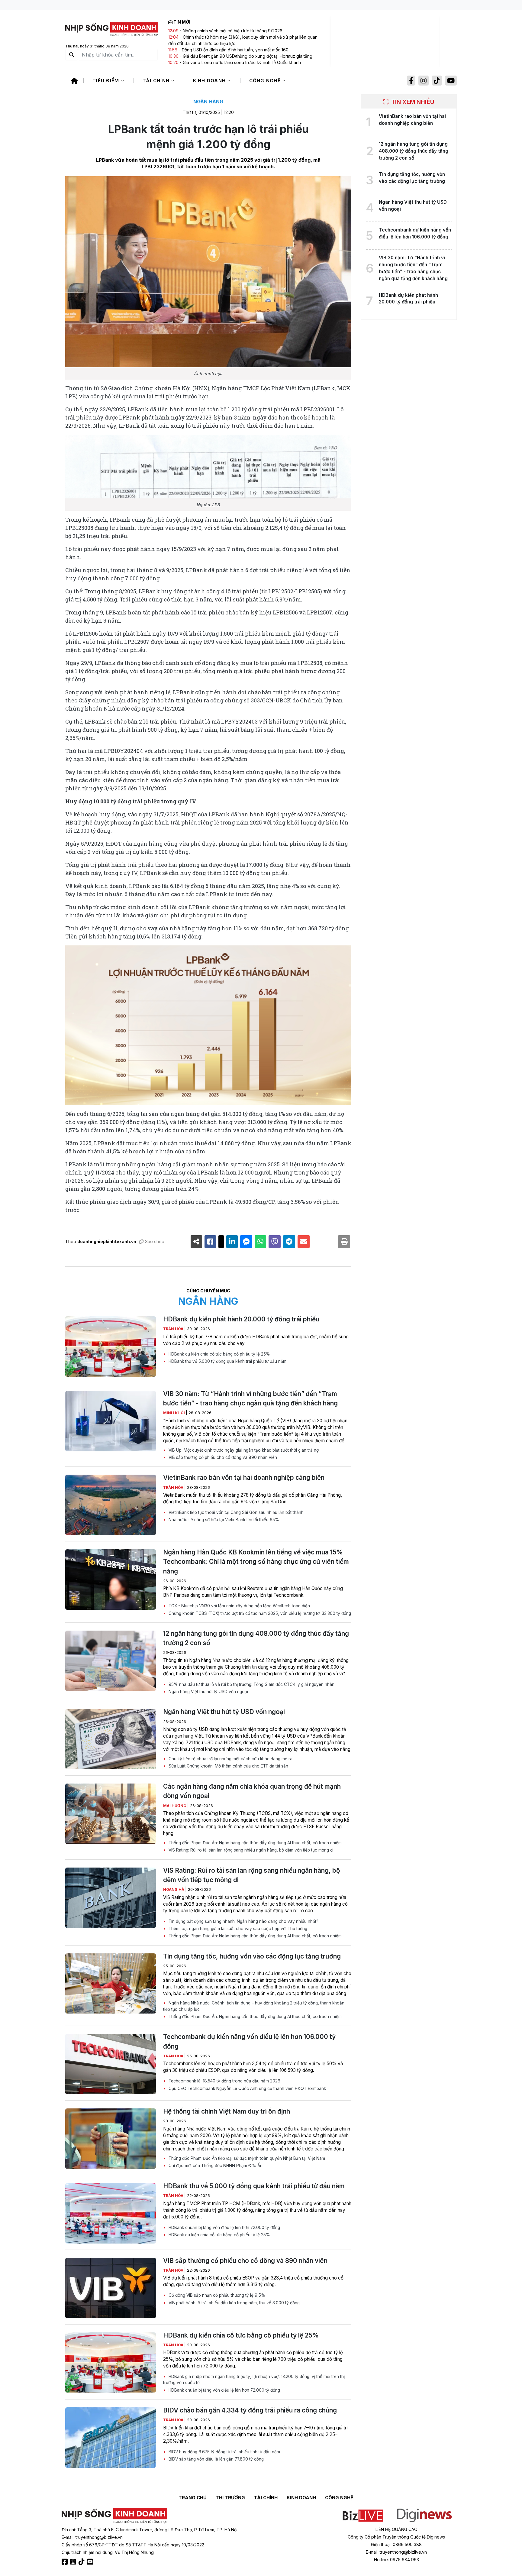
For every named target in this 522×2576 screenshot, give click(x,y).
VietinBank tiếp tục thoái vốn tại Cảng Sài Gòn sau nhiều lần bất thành (235, 1512)
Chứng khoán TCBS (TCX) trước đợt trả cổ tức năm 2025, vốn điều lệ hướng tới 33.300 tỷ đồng (259, 1613)
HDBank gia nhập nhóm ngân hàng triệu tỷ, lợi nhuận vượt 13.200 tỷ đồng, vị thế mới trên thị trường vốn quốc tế (254, 2380)
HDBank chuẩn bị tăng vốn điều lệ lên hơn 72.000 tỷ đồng (224, 2228)
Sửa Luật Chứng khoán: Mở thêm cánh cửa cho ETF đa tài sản (228, 1766)
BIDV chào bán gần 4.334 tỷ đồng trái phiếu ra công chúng (250, 2410)
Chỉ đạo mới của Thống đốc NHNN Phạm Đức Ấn (215, 2166)
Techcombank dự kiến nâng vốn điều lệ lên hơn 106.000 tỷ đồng (249, 2041)
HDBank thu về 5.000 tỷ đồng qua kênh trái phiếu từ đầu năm (227, 1361)
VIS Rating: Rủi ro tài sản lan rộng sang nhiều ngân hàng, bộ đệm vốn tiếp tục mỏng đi (250, 1850)
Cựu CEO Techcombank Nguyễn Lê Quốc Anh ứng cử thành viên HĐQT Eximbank (247, 2088)
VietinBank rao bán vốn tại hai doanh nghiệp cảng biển (244, 1478)
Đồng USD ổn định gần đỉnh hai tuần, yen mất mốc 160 (235, 50)
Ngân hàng (208, 102)
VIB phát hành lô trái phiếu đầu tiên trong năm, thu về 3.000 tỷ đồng (234, 2303)
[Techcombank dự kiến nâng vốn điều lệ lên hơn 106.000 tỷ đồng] (111, 2064)
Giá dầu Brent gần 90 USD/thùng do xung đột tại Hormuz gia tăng (248, 56)
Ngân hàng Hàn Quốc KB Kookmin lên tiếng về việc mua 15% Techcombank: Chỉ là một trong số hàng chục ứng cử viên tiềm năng (256, 1562)
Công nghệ (266, 81)
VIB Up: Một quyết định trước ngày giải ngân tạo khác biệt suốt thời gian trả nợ (243, 1450)
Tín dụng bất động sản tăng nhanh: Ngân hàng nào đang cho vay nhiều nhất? (243, 1921)
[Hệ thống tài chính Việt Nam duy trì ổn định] (111, 2139)
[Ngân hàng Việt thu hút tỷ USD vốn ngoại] (111, 1739)
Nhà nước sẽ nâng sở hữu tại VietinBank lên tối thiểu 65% (223, 1520)
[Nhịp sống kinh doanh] (114, 2516)
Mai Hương (175, 1806)
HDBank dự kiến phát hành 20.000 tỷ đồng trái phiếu (241, 1319)
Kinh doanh (210, 81)
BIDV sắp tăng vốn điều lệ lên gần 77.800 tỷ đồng (216, 2459)
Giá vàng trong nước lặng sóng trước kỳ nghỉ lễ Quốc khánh (242, 62)
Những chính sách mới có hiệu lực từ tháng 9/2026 (233, 31)
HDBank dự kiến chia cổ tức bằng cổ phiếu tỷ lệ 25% (219, 1354)
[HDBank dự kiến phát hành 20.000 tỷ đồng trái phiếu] (111, 1346)
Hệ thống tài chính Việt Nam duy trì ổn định (227, 2111)
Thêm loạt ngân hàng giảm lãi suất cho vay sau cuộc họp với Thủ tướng (237, 1929)
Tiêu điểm (107, 81)
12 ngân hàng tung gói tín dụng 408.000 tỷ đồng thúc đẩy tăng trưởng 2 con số (256, 1638)
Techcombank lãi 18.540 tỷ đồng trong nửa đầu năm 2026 (224, 2081)
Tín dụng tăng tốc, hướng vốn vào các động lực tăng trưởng (252, 1956)
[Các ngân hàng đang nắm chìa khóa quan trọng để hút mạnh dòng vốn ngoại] (111, 1814)
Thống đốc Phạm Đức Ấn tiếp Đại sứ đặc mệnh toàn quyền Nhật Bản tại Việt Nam (246, 2158)
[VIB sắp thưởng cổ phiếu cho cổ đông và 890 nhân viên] (111, 2288)
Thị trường (230, 2498)
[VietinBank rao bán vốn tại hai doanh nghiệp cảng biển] (111, 1505)
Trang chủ (193, 2498)
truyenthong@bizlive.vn (99, 2537)
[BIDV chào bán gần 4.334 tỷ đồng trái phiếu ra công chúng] (111, 2438)
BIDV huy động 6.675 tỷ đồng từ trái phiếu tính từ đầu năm (224, 2452)
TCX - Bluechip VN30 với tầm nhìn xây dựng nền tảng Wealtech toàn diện (239, 1606)
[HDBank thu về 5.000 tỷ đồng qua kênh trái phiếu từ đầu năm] (111, 2213)
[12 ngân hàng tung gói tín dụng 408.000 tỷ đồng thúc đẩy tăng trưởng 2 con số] (111, 1661)
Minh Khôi (174, 1413)
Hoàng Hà (174, 1889)
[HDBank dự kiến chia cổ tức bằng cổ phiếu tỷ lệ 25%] (111, 2363)
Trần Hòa (174, 1329)
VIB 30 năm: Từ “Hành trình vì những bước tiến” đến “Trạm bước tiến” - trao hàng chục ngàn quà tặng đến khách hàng (250, 1398)
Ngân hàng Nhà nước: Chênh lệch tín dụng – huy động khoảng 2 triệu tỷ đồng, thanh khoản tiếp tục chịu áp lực (254, 2006)
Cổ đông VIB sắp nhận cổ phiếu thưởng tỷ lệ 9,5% (216, 2295)
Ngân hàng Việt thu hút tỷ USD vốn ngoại (208, 1692)
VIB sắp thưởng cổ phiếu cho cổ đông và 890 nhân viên (222, 1457)
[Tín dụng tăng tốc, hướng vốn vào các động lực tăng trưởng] (111, 1984)
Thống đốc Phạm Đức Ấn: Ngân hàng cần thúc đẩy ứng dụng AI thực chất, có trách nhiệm (255, 1843)
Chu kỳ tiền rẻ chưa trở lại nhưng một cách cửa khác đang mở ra (230, 1759)
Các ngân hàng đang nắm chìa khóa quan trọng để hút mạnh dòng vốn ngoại (252, 1791)
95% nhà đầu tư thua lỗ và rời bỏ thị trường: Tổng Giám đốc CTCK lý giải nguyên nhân (251, 1684)
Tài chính (157, 81)
